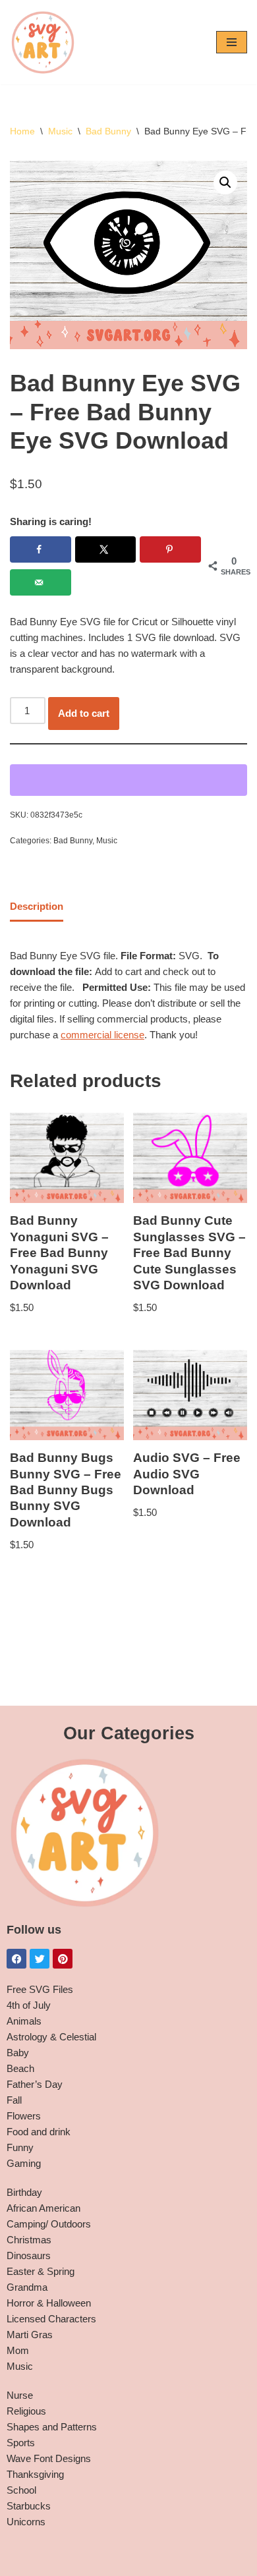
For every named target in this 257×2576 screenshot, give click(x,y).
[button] (225, 182)
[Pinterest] (63, 1959)
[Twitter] (40, 1959)
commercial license (102, 1035)
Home (22, 131)
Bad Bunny (108, 131)
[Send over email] (41, 582)
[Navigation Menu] (232, 42)
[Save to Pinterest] (170, 549)
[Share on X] (106, 549)
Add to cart (84, 713)
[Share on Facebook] (41, 549)
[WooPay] (128, 780)
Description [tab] (37, 906)
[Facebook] (16, 1959)
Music (60, 131)
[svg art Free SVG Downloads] (43, 42)
